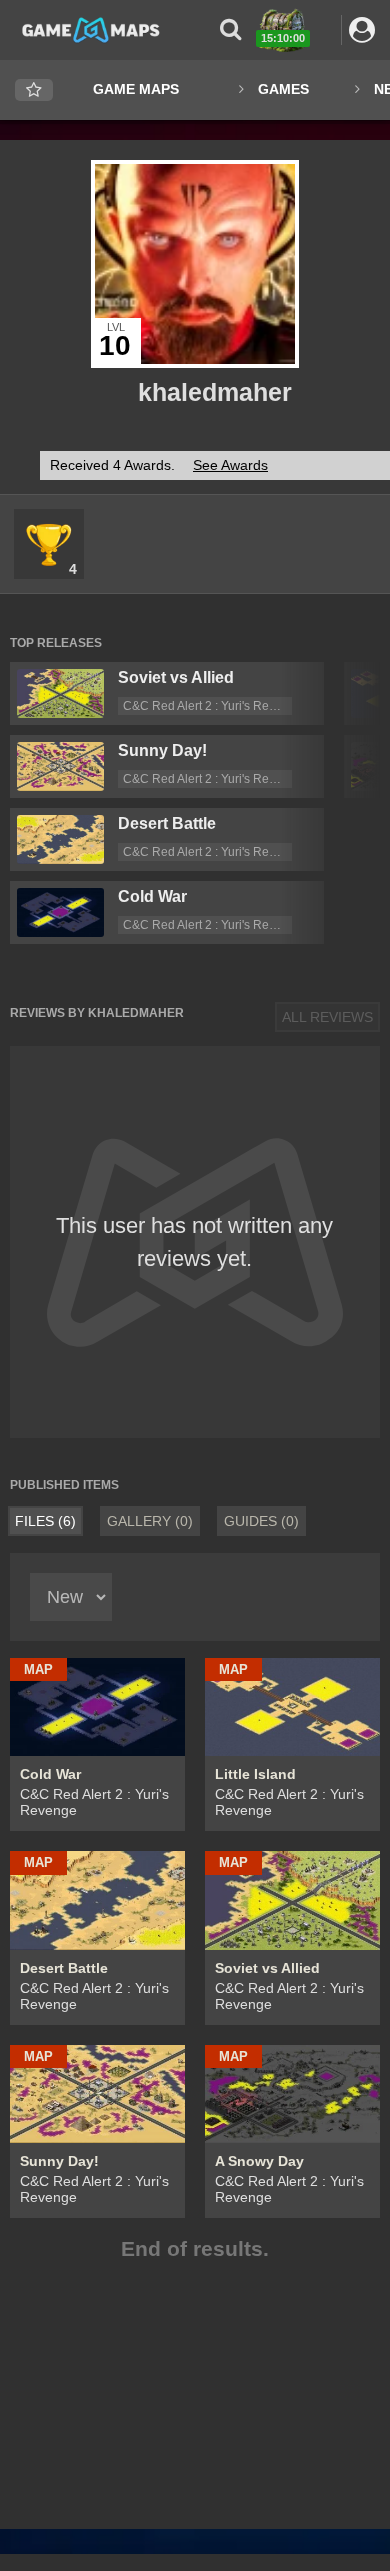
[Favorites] (34, 90)
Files (45, 1521)
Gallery (150, 1521)
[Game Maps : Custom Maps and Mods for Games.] (91, 29)
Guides (261, 1521)
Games (283, 89)
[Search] (230, 29)
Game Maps (136, 89)
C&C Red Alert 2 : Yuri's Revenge (213, 706)
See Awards (230, 465)
